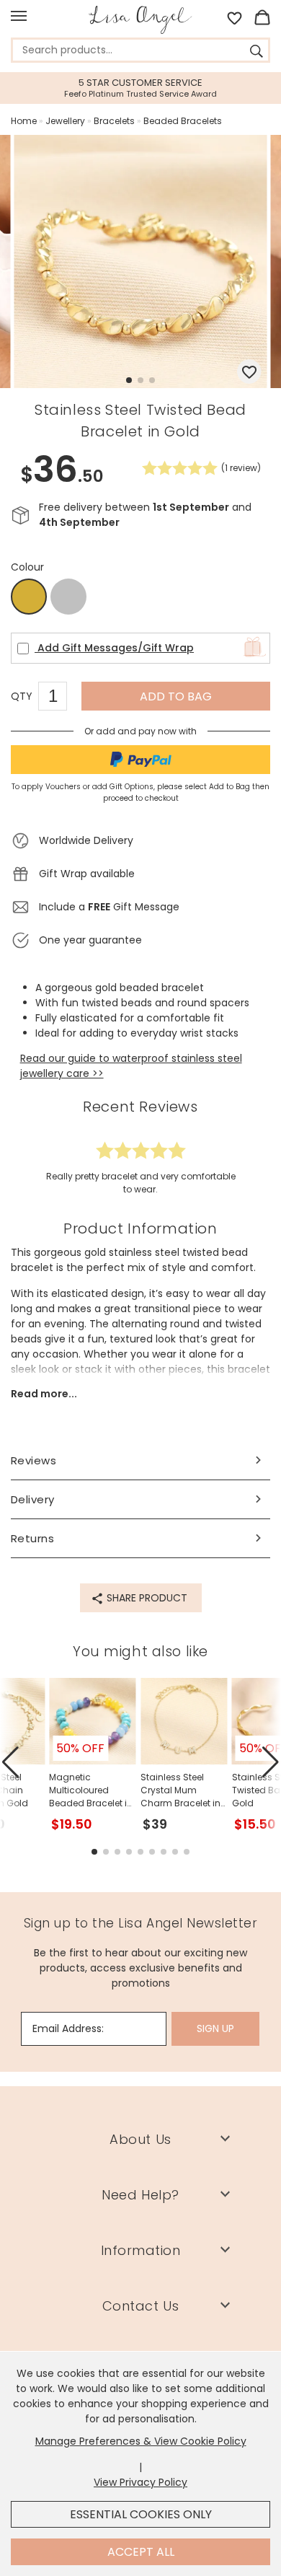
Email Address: (68, 2028)
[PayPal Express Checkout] (140, 760)
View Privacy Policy (140, 2482)
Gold (29, 597)
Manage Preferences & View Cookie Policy (141, 2441)
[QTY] (60, 698)
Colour (27, 567)
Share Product (146, 1598)
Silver (68, 597)
